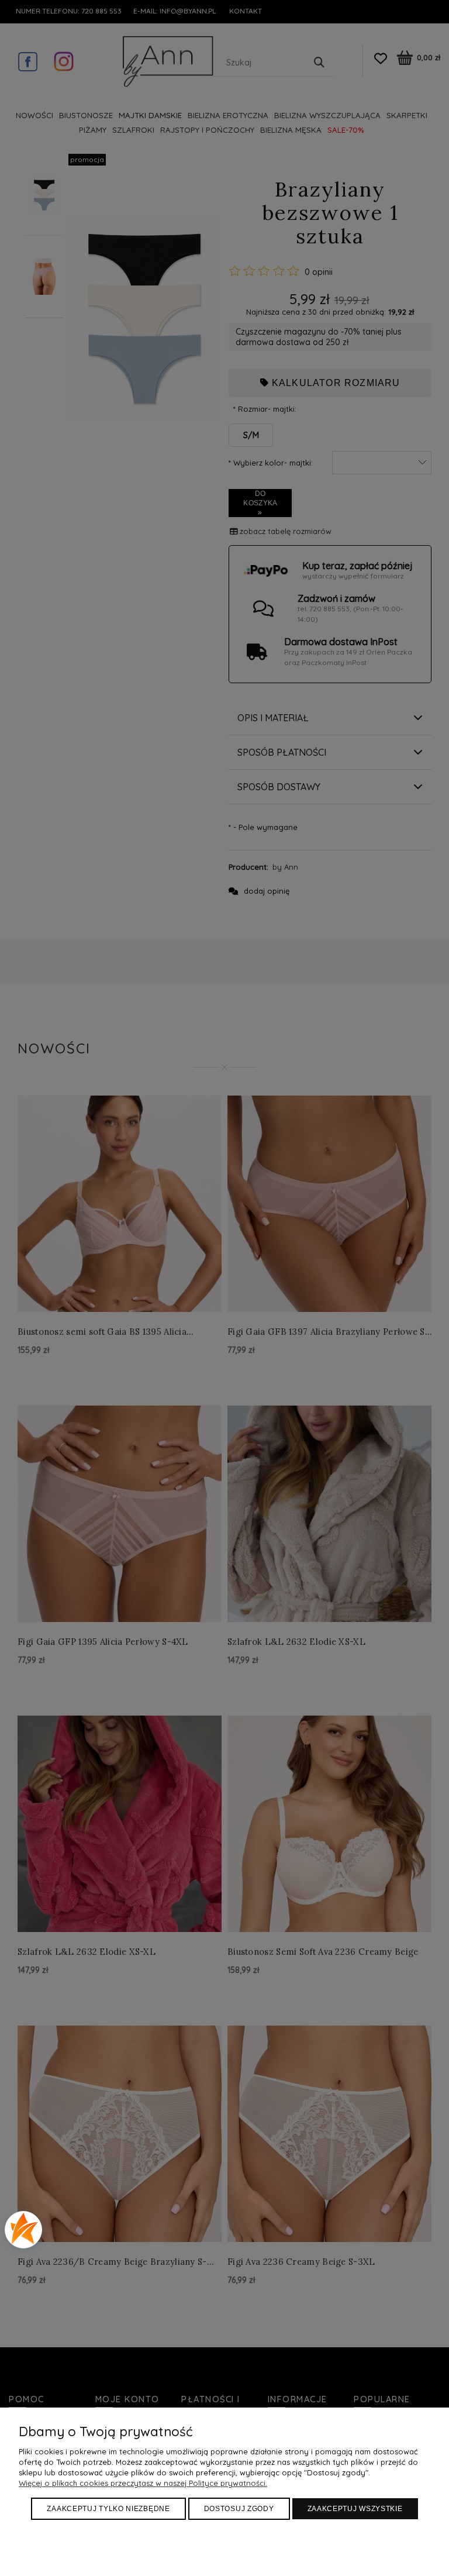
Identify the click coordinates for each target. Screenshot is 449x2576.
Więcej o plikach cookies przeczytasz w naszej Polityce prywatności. (143, 2483)
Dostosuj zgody (239, 2509)
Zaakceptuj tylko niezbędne (108, 2509)
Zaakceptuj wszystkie (355, 2509)
